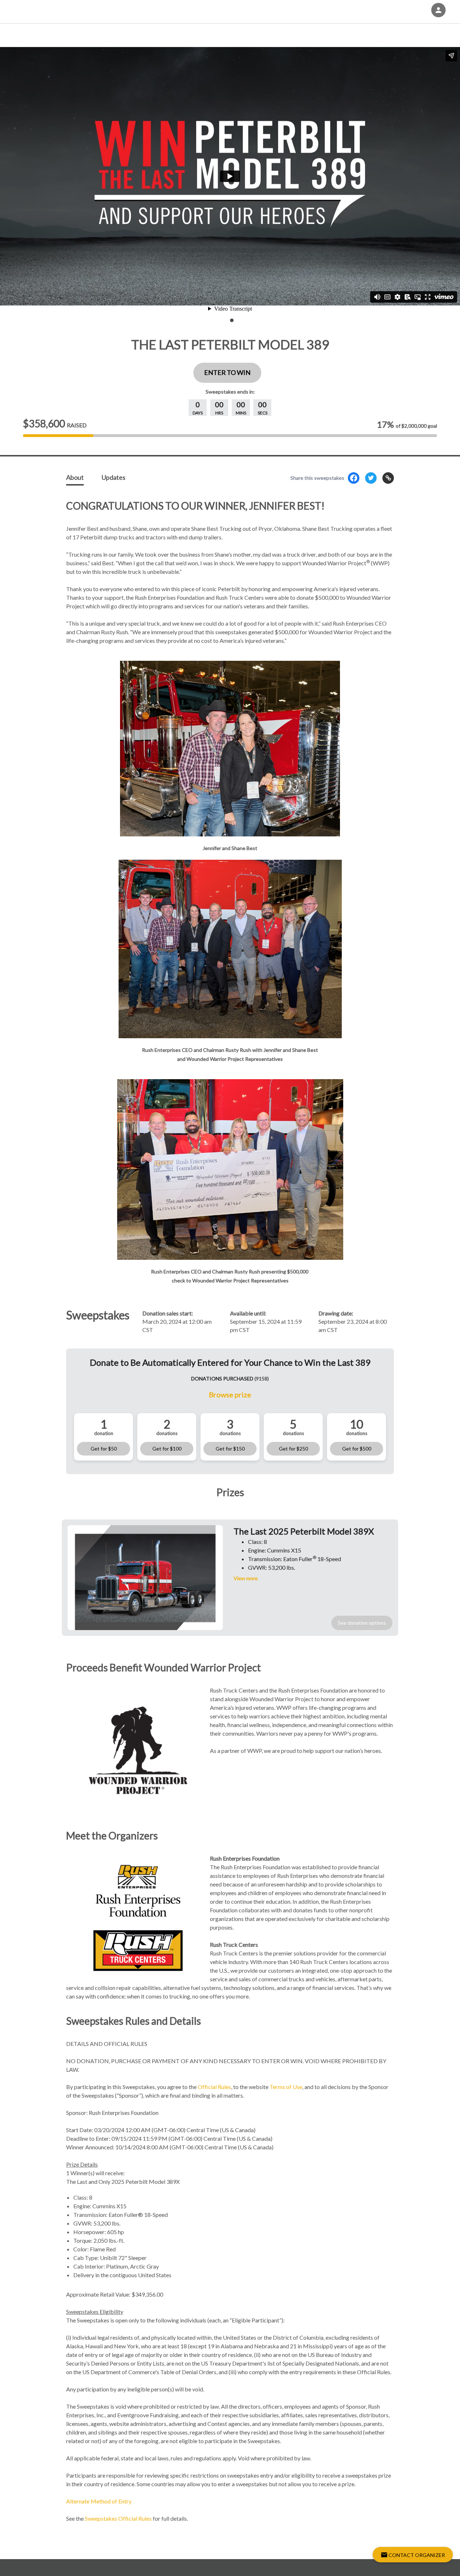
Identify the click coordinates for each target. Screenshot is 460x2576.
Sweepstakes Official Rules (118, 2518)
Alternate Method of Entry (99, 2501)
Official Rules (214, 2087)
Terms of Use (286, 2087)
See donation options (362, 1623)
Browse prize (230, 1394)
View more (246, 1578)
